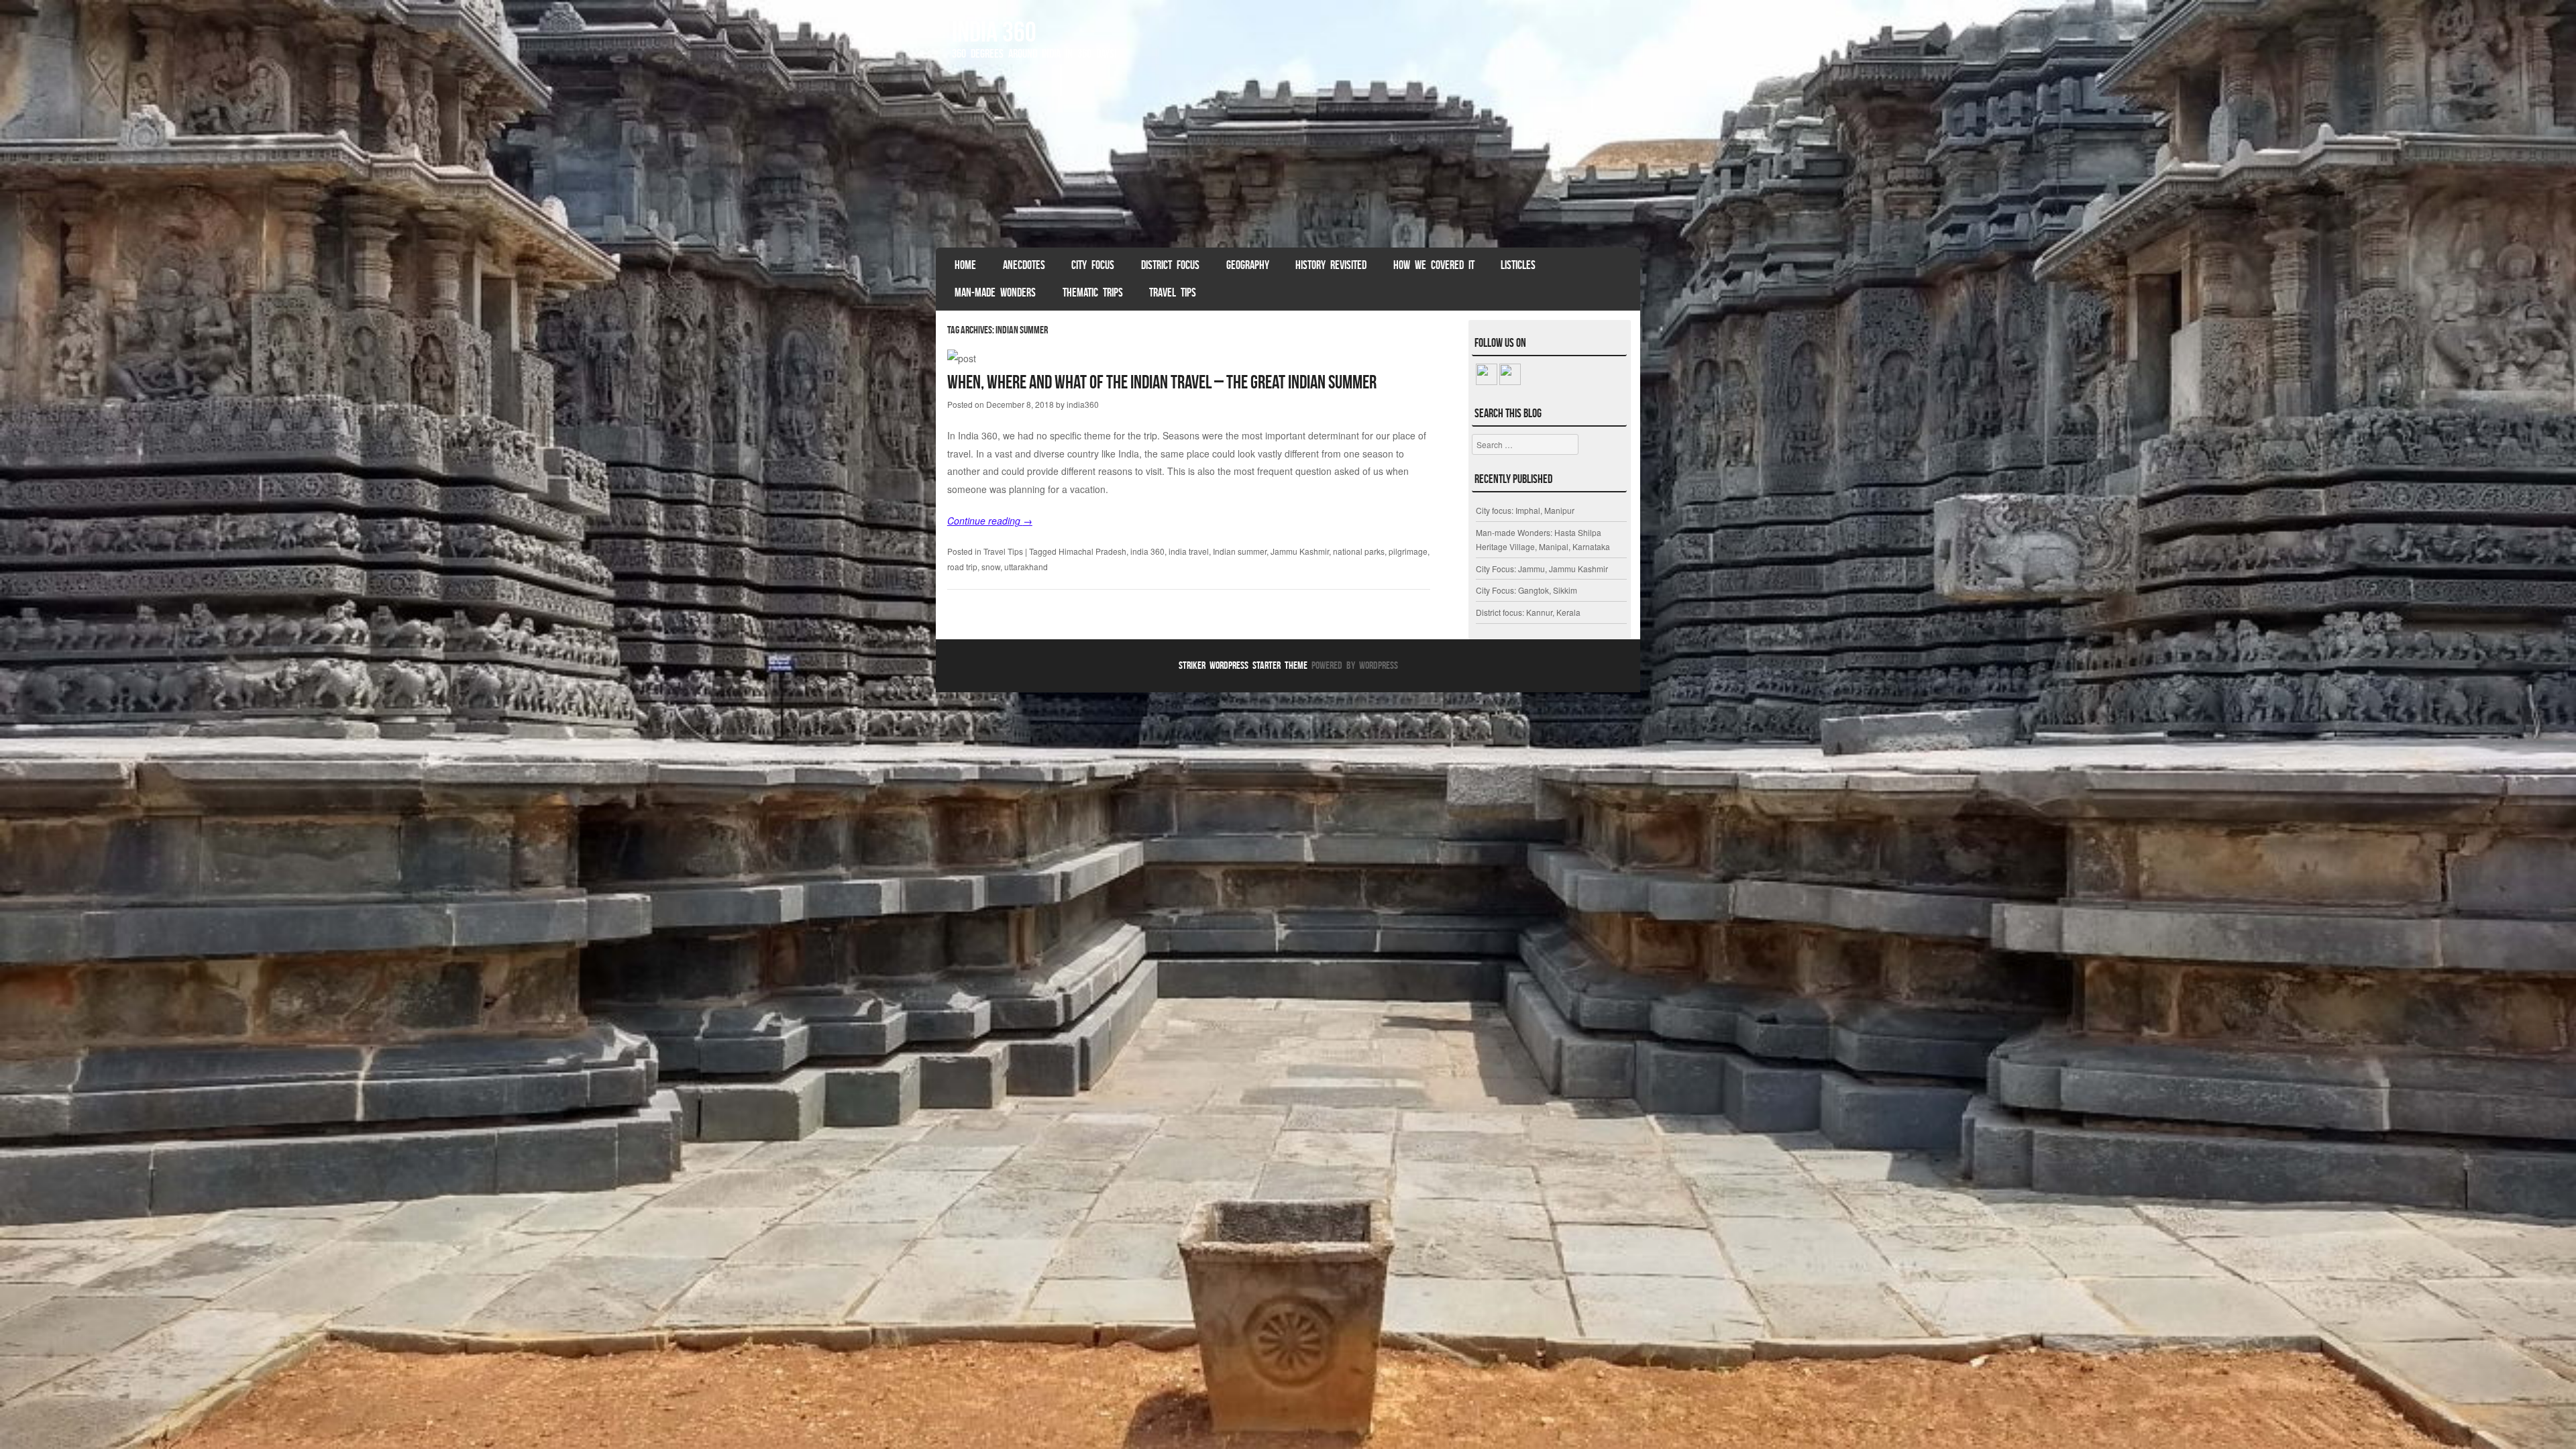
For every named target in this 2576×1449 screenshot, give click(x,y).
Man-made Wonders (995, 292)
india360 (1083, 404)
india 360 (1147, 551)
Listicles (1518, 265)
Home (965, 265)
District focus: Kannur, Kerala (1528, 612)
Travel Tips (1173, 292)
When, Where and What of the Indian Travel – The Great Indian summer (1162, 382)
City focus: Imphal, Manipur (1525, 510)
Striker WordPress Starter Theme (1243, 665)
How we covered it (1434, 265)
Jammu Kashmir (1300, 551)
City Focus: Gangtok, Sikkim (1526, 590)
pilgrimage (1408, 551)
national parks (1359, 551)
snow (991, 567)
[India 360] (1288, 160)
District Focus (1170, 265)
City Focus (1093, 265)
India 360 (994, 32)
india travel (1189, 551)
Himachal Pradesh (1092, 551)
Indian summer (1240, 551)
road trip (962, 567)
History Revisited (1331, 265)
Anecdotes (1024, 265)
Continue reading (990, 521)
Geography (1248, 265)
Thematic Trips (1093, 292)
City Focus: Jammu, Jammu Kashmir (1542, 569)
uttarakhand (1026, 567)
